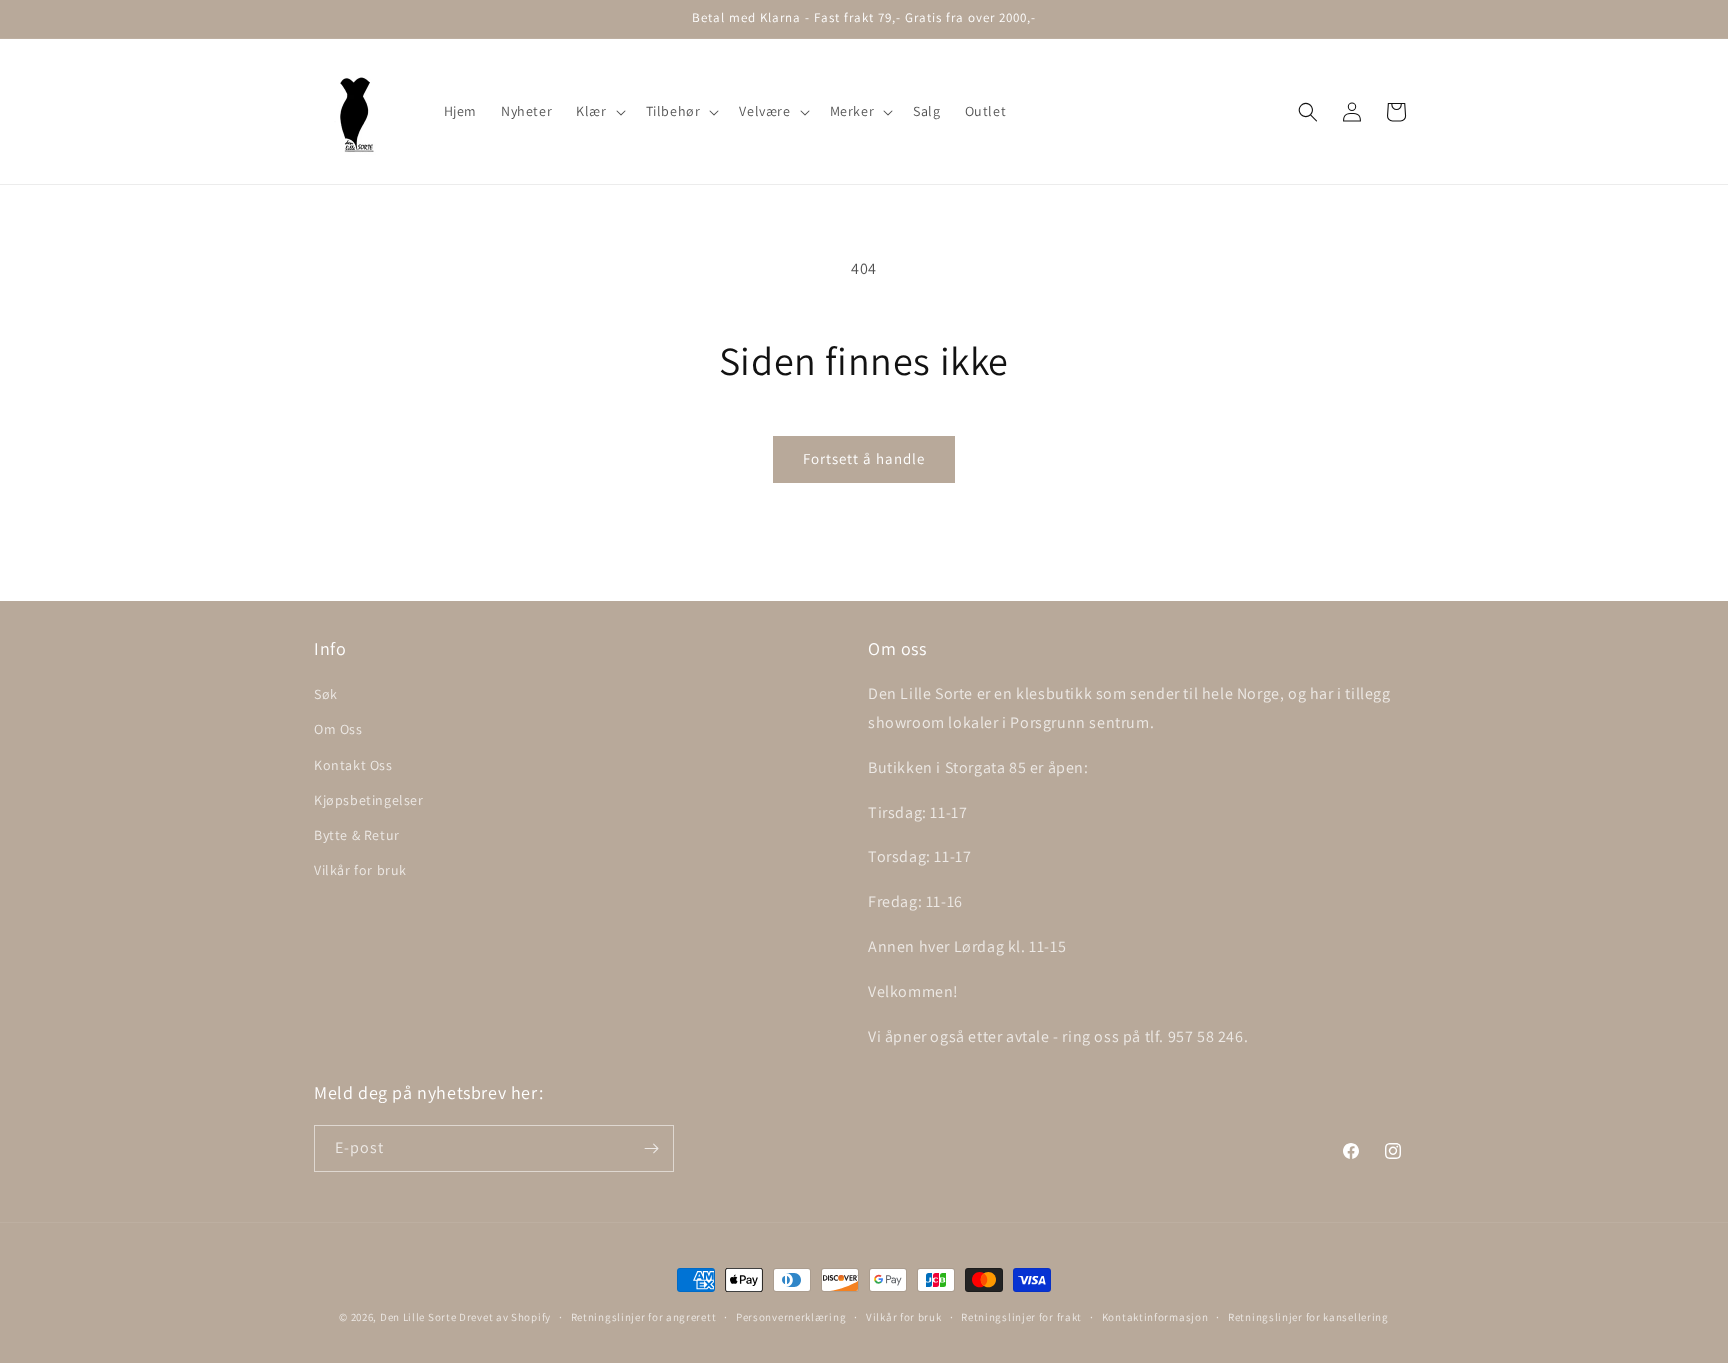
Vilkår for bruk (360, 870)
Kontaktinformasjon (1155, 1317)
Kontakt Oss (353, 765)
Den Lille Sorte (418, 1317)
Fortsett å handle (864, 458)
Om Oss (338, 729)
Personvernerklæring (791, 1317)
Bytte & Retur (357, 835)
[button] (598, 111)
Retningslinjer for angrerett (644, 1317)
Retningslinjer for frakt (1021, 1317)
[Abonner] (651, 1148)
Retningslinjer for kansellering (1308, 1317)
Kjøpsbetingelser (369, 800)
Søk (326, 694)
